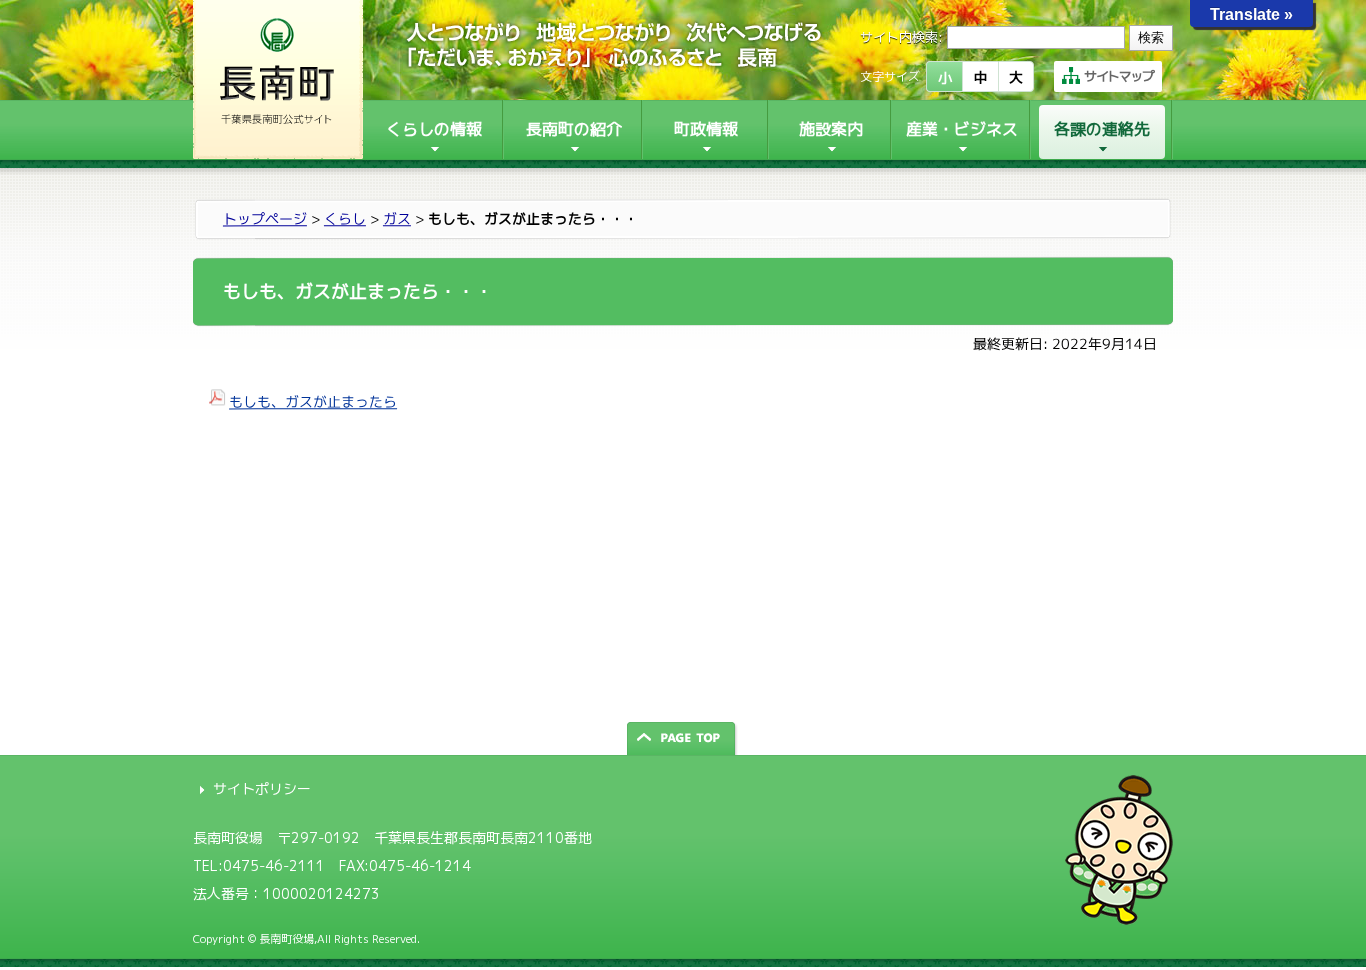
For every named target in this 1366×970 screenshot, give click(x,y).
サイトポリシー (262, 788)
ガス (397, 218)
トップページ (265, 218)
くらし (345, 218)
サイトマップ (1119, 76)
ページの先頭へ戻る (683, 738)
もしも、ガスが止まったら (313, 401)
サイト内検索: (901, 37)
